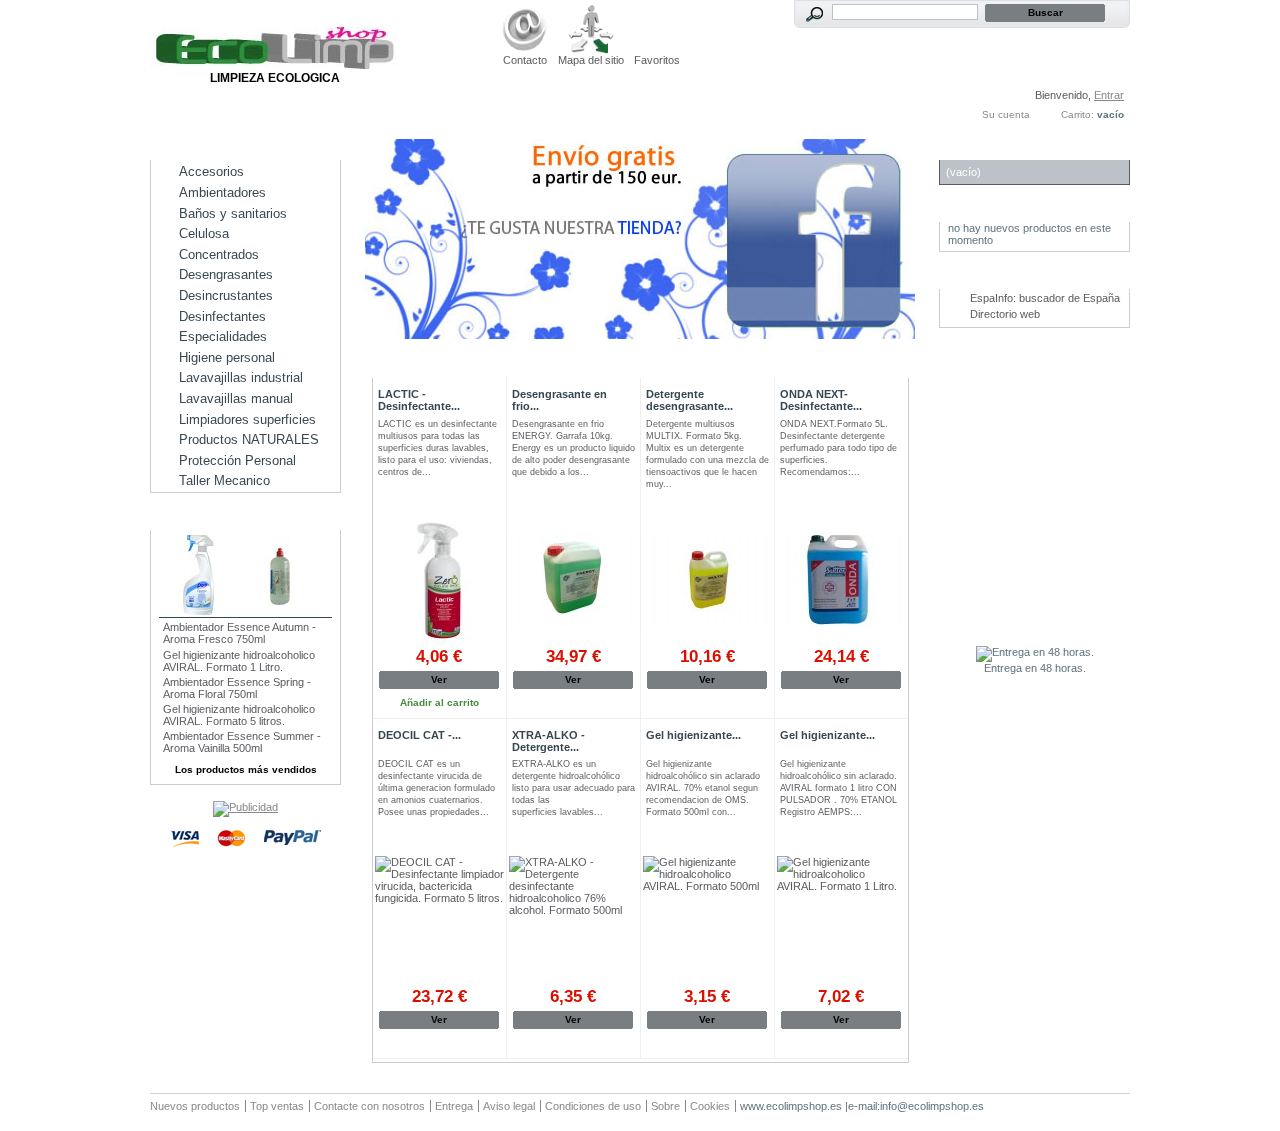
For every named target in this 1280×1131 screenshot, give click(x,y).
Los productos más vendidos (246, 769)
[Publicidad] (245, 807)
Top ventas (277, 1106)
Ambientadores (222, 192)
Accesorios (211, 171)
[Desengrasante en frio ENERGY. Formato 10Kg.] (573, 580)
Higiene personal (227, 357)
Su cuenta (1006, 114)
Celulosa (204, 233)
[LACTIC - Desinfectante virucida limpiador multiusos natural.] (439, 580)
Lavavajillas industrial (241, 377)
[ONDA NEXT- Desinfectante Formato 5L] (841, 580)
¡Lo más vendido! (218, 519)
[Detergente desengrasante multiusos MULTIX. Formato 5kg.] (707, 580)
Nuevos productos (195, 1106)
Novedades (987, 211)
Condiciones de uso (593, 1106)
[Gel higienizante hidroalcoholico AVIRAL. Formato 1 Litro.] (841, 920)
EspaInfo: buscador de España (1045, 298)
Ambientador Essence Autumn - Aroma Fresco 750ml (239, 633)
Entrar (1109, 95)
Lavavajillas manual (236, 398)
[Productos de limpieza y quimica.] (275, 65)
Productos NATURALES (249, 439)
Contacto (525, 60)
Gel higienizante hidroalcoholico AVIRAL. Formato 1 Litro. (239, 661)
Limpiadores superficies (247, 419)
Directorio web (1005, 314)
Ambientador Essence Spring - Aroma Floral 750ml (237, 688)
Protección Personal (237, 460)
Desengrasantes (226, 274)
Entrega (454, 1106)
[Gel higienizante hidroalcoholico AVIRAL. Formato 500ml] (707, 920)
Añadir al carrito (573, 702)
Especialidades (223, 336)
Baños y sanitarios (233, 213)
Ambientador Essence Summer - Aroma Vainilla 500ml (242, 742)
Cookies (710, 1106)
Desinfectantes (222, 316)
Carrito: (1077, 114)
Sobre (665, 1106)
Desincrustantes (226, 295)
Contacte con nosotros (369, 1106)
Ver (439, 679)
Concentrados (219, 254)
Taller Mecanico (224, 480)
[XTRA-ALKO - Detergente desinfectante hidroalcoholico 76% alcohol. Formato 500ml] (573, 920)
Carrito (975, 149)
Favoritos (657, 60)
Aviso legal (509, 1106)
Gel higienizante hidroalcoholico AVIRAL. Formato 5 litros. (239, 715)
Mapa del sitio (591, 60)
